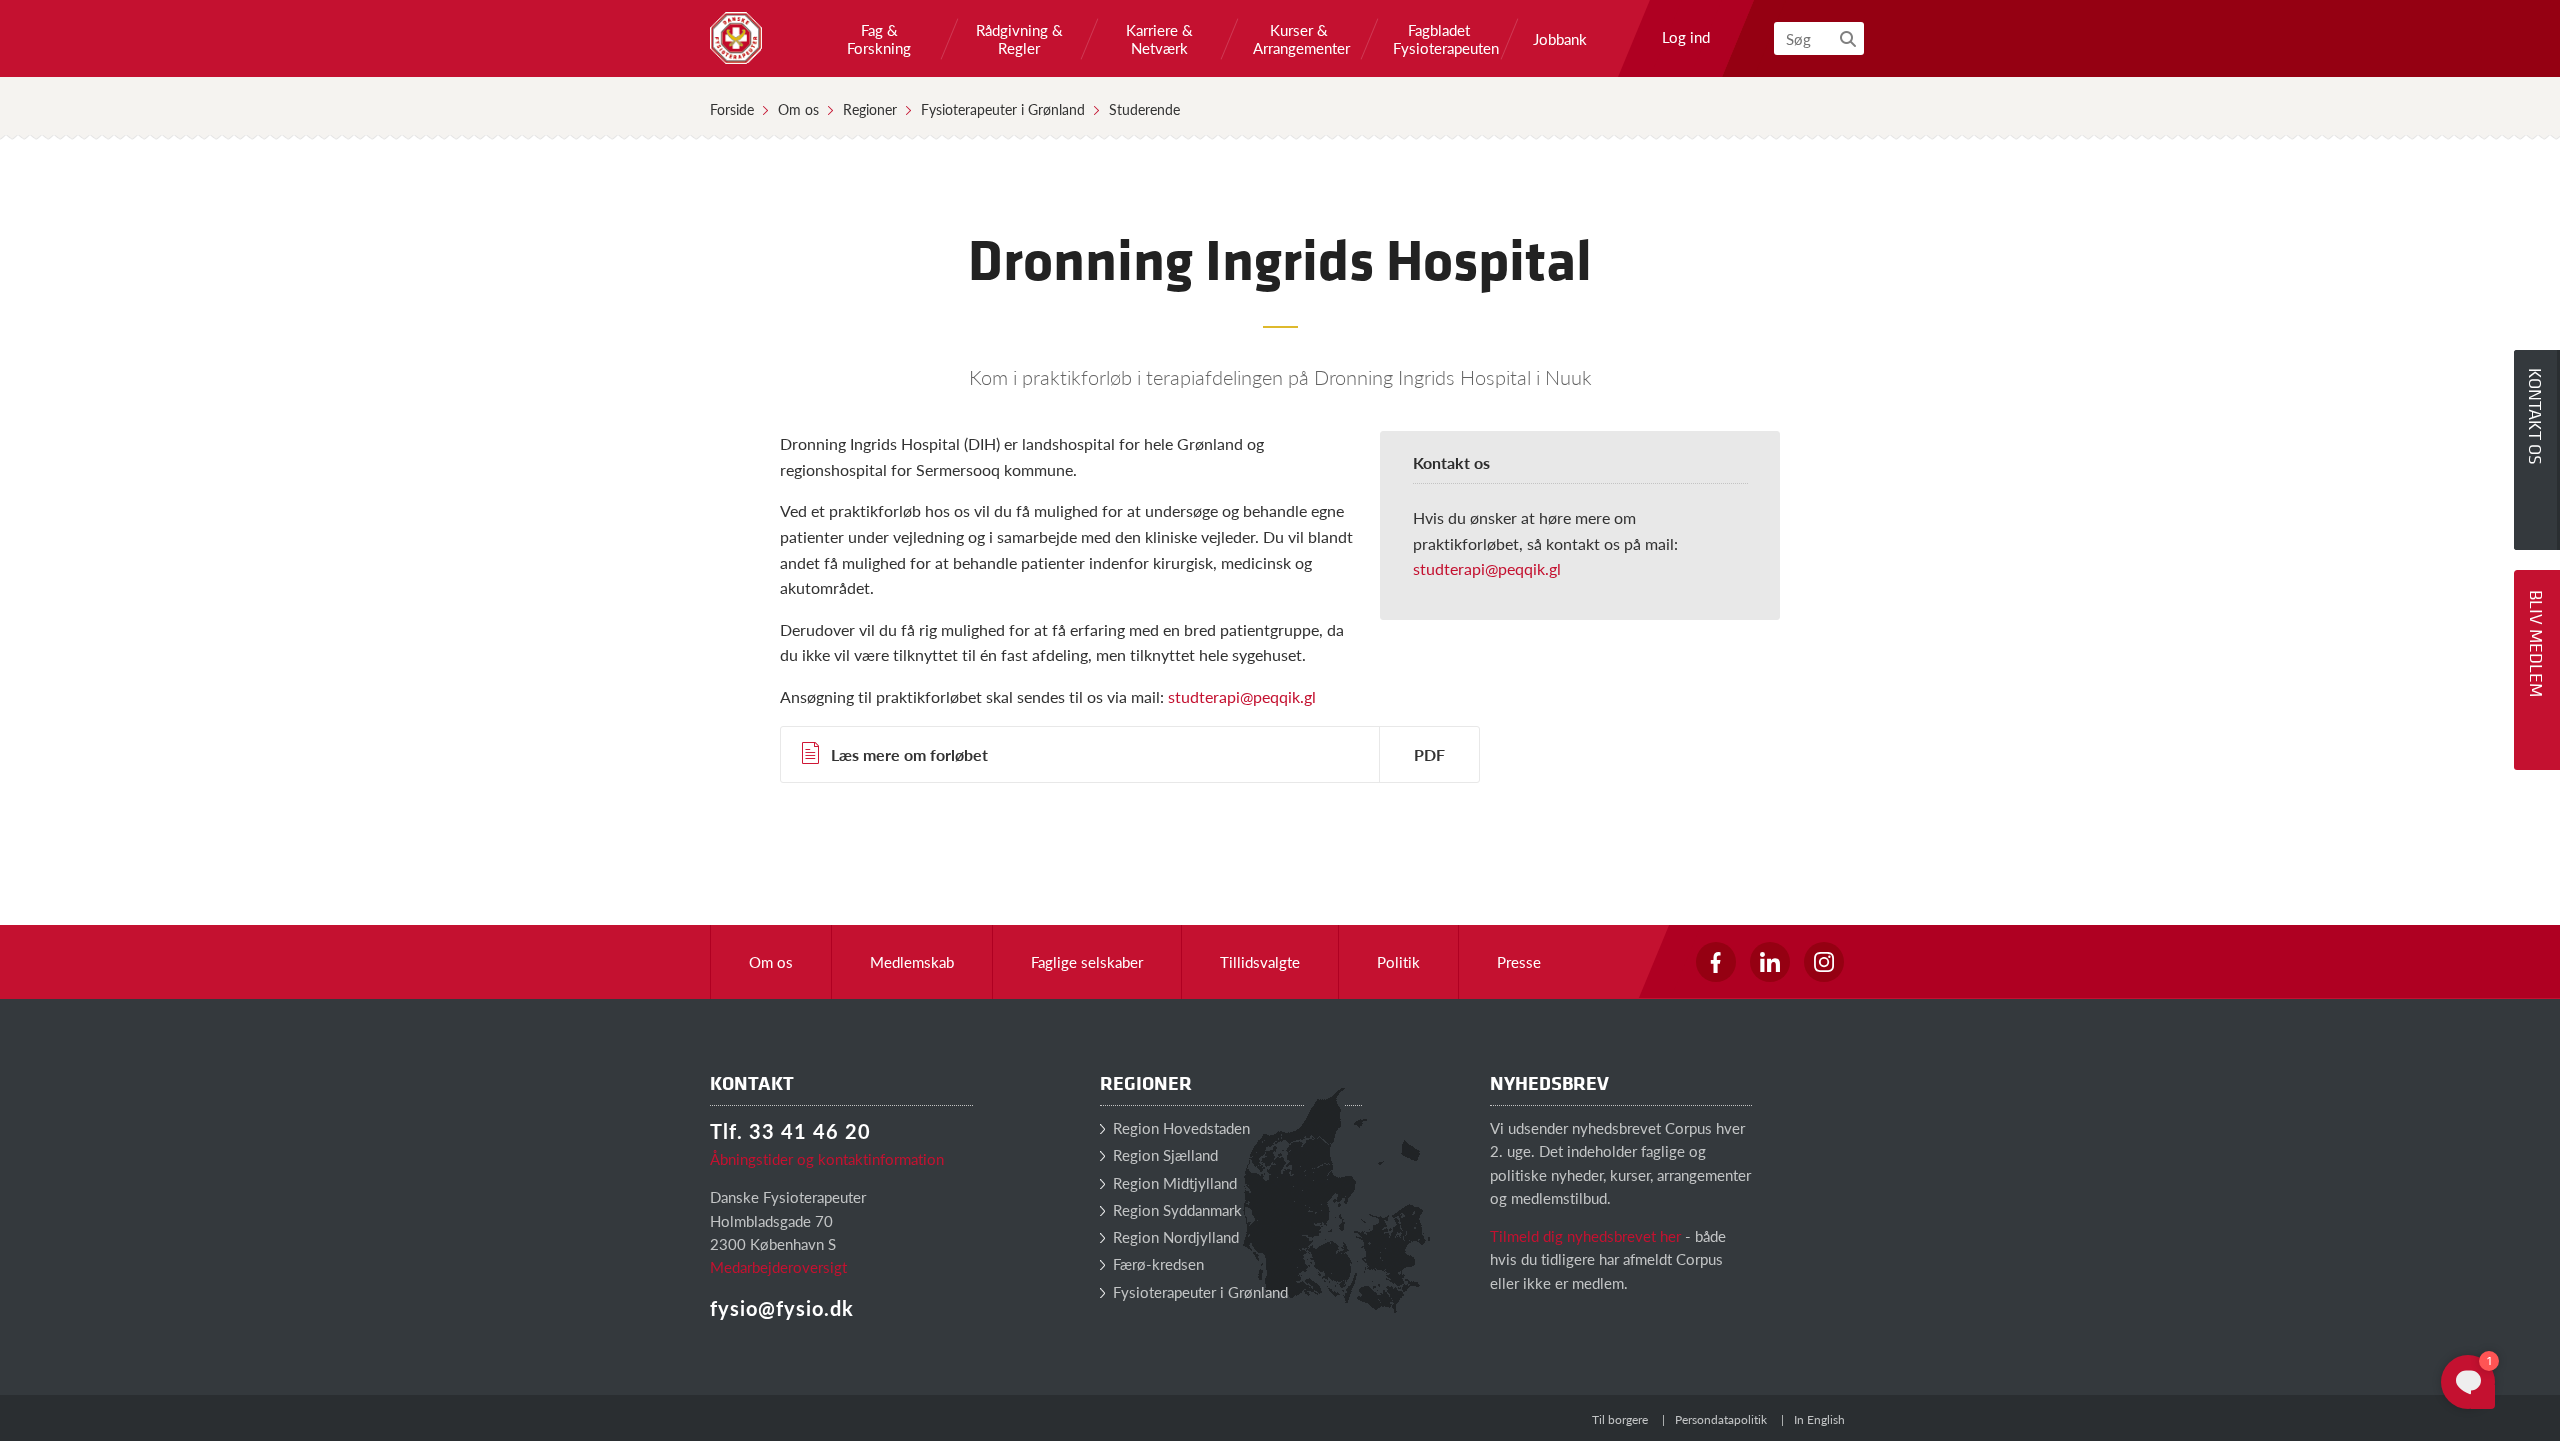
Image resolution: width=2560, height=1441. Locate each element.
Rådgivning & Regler (1019, 39)
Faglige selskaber (1087, 961)
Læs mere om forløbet (909, 754)
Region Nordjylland (1174, 1236)
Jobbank (1560, 39)
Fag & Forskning (879, 39)
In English (1819, 1419)
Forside (732, 109)
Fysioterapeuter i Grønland (1003, 109)
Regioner (870, 109)
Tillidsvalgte (1260, 961)
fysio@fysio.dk (782, 1308)
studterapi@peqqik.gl (1487, 568)
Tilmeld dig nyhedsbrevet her (1585, 1235)
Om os (798, 109)
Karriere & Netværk (1159, 39)
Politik (1398, 961)
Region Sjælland (1163, 1154)
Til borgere (1620, 1419)
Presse (1519, 961)
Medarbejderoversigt (778, 1266)
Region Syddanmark (1175, 1209)
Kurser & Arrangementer (1299, 39)
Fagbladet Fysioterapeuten (1439, 39)
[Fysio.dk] (736, 38)
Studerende (1144, 109)
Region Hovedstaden (1179, 1127)
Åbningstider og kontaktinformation (827, 1158)
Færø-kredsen (1156, 1263)
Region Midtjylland (1173, 1182)
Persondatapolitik (1721, 1419)
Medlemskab (912, 961)
